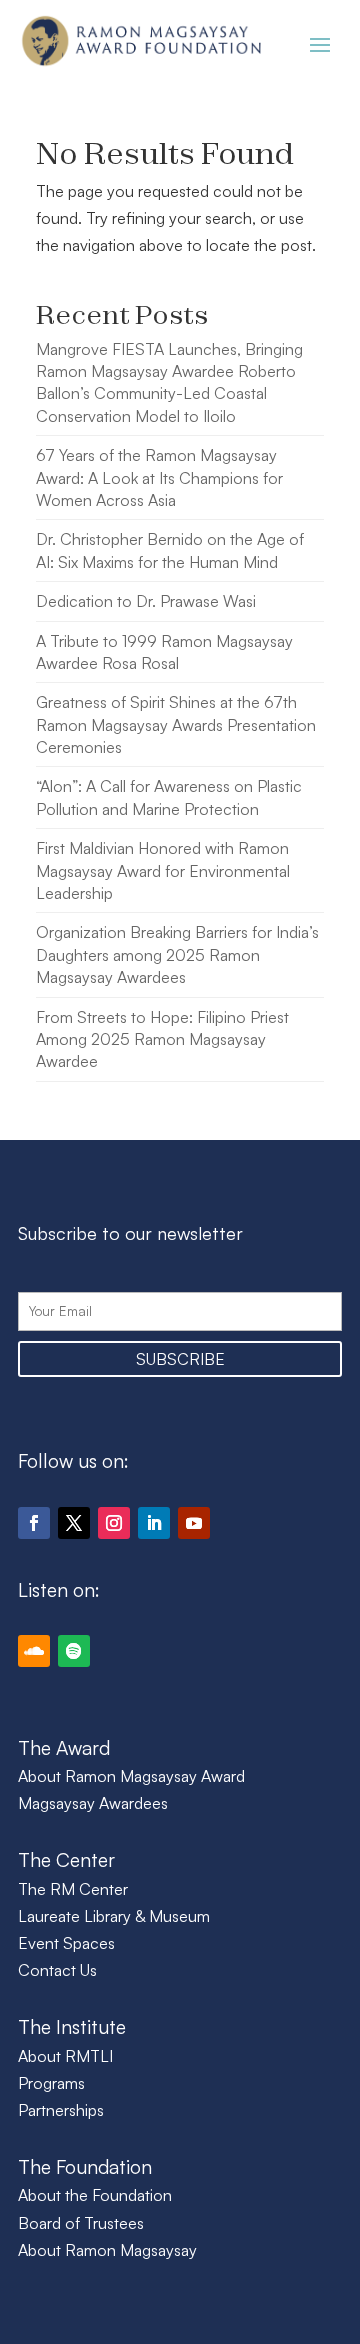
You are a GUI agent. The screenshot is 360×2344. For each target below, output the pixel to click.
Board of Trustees (81, 2223)
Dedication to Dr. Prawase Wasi (146, 601)
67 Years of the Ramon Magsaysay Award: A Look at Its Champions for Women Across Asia (159, 477)
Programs (51, 2083)
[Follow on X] (74, 1523)
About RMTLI (65, 2056)
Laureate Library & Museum (114, 1916)
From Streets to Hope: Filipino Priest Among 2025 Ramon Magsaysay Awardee (162, 1039)
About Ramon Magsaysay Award (131, 1776)
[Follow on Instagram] (114, 1523)
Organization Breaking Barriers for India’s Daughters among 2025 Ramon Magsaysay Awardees (177, 954)
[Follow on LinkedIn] (154, 1523)
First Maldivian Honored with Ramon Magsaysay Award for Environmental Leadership (163, 870)
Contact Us (57, 1970)
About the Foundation (95, 2195)
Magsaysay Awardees (93, 1803)
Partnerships (61, 2110)
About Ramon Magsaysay (107, 2250)
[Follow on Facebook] (34, 1523)
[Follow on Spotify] (74, 1651)
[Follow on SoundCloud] (34, 1651)
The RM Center (73, 1889)
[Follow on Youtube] (194, 1523)
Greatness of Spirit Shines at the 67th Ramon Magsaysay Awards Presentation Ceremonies (176, 724)
